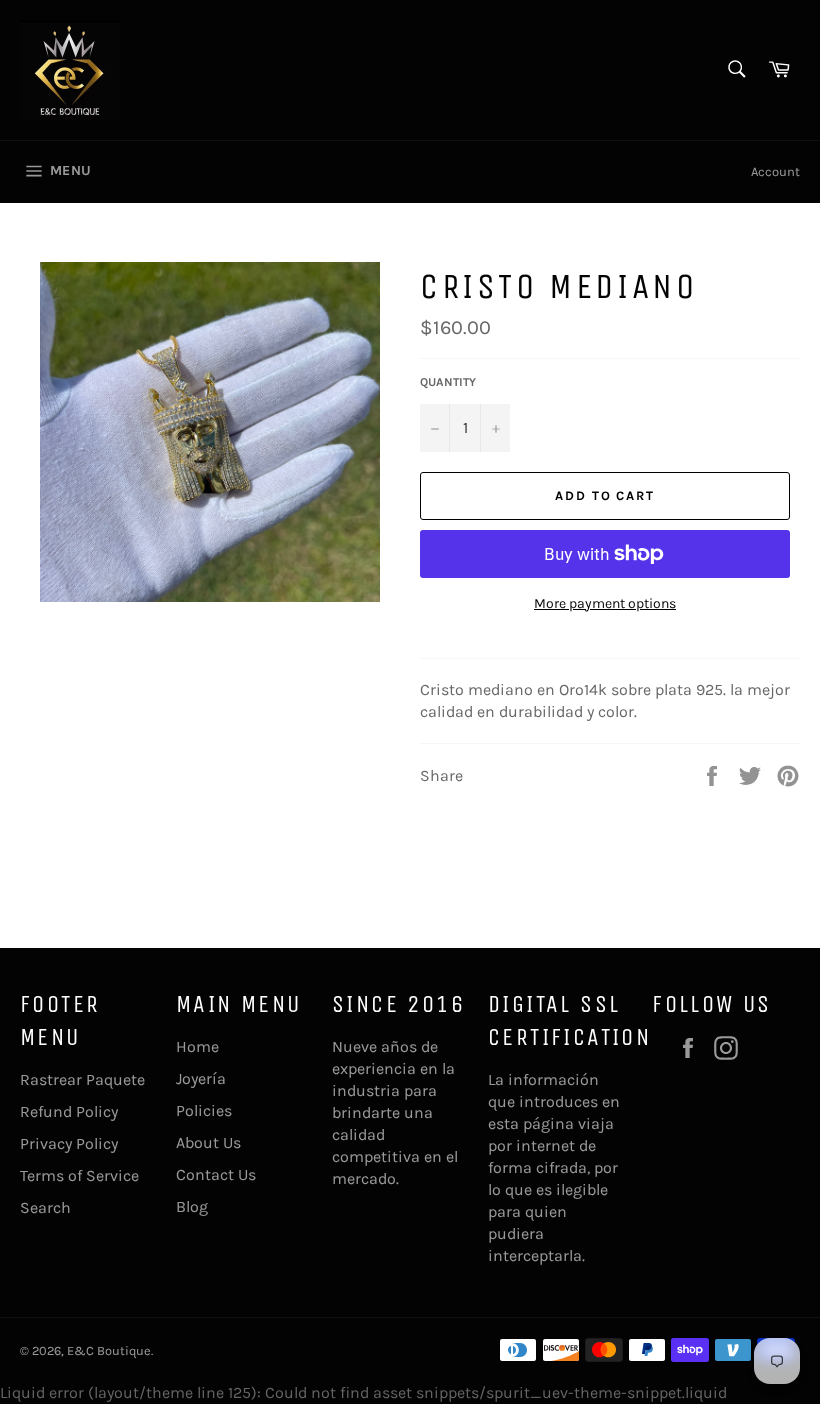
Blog (192, 1206)
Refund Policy (69, 1111)
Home (197, 1046)
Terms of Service (79, 1175)
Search (45, 1207)
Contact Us (216, 1174)
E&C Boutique (109, 1350)
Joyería (201, 1078)
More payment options (605, 603)
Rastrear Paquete (82, 1079)
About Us (208, 1142)
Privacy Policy (69, 1143)
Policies (204, 1110)
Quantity (448, 382)
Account (775, 171)
